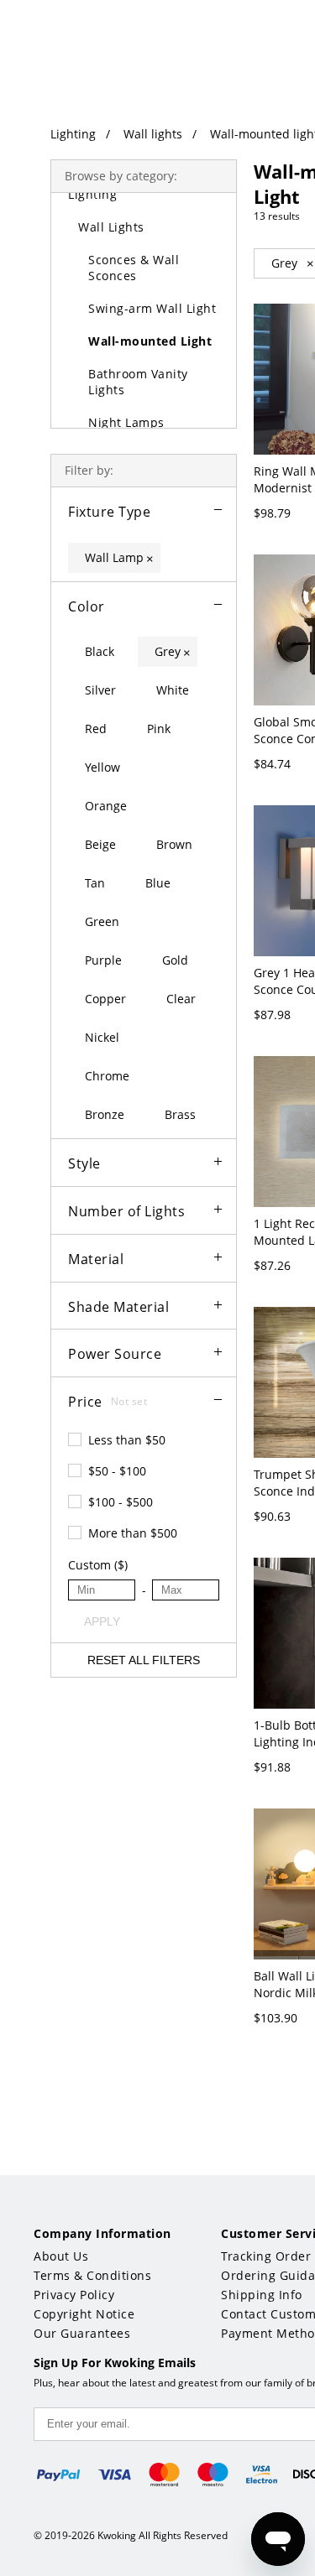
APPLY (102, 1621)
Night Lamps (126, 422)
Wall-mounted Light (150, 341)
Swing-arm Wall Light (152, 308)
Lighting (73, 134)
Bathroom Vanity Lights (138, 382)
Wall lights (153, 134)
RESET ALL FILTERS (144, 1660)
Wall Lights (111, 227)
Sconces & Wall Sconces (134, 268)
